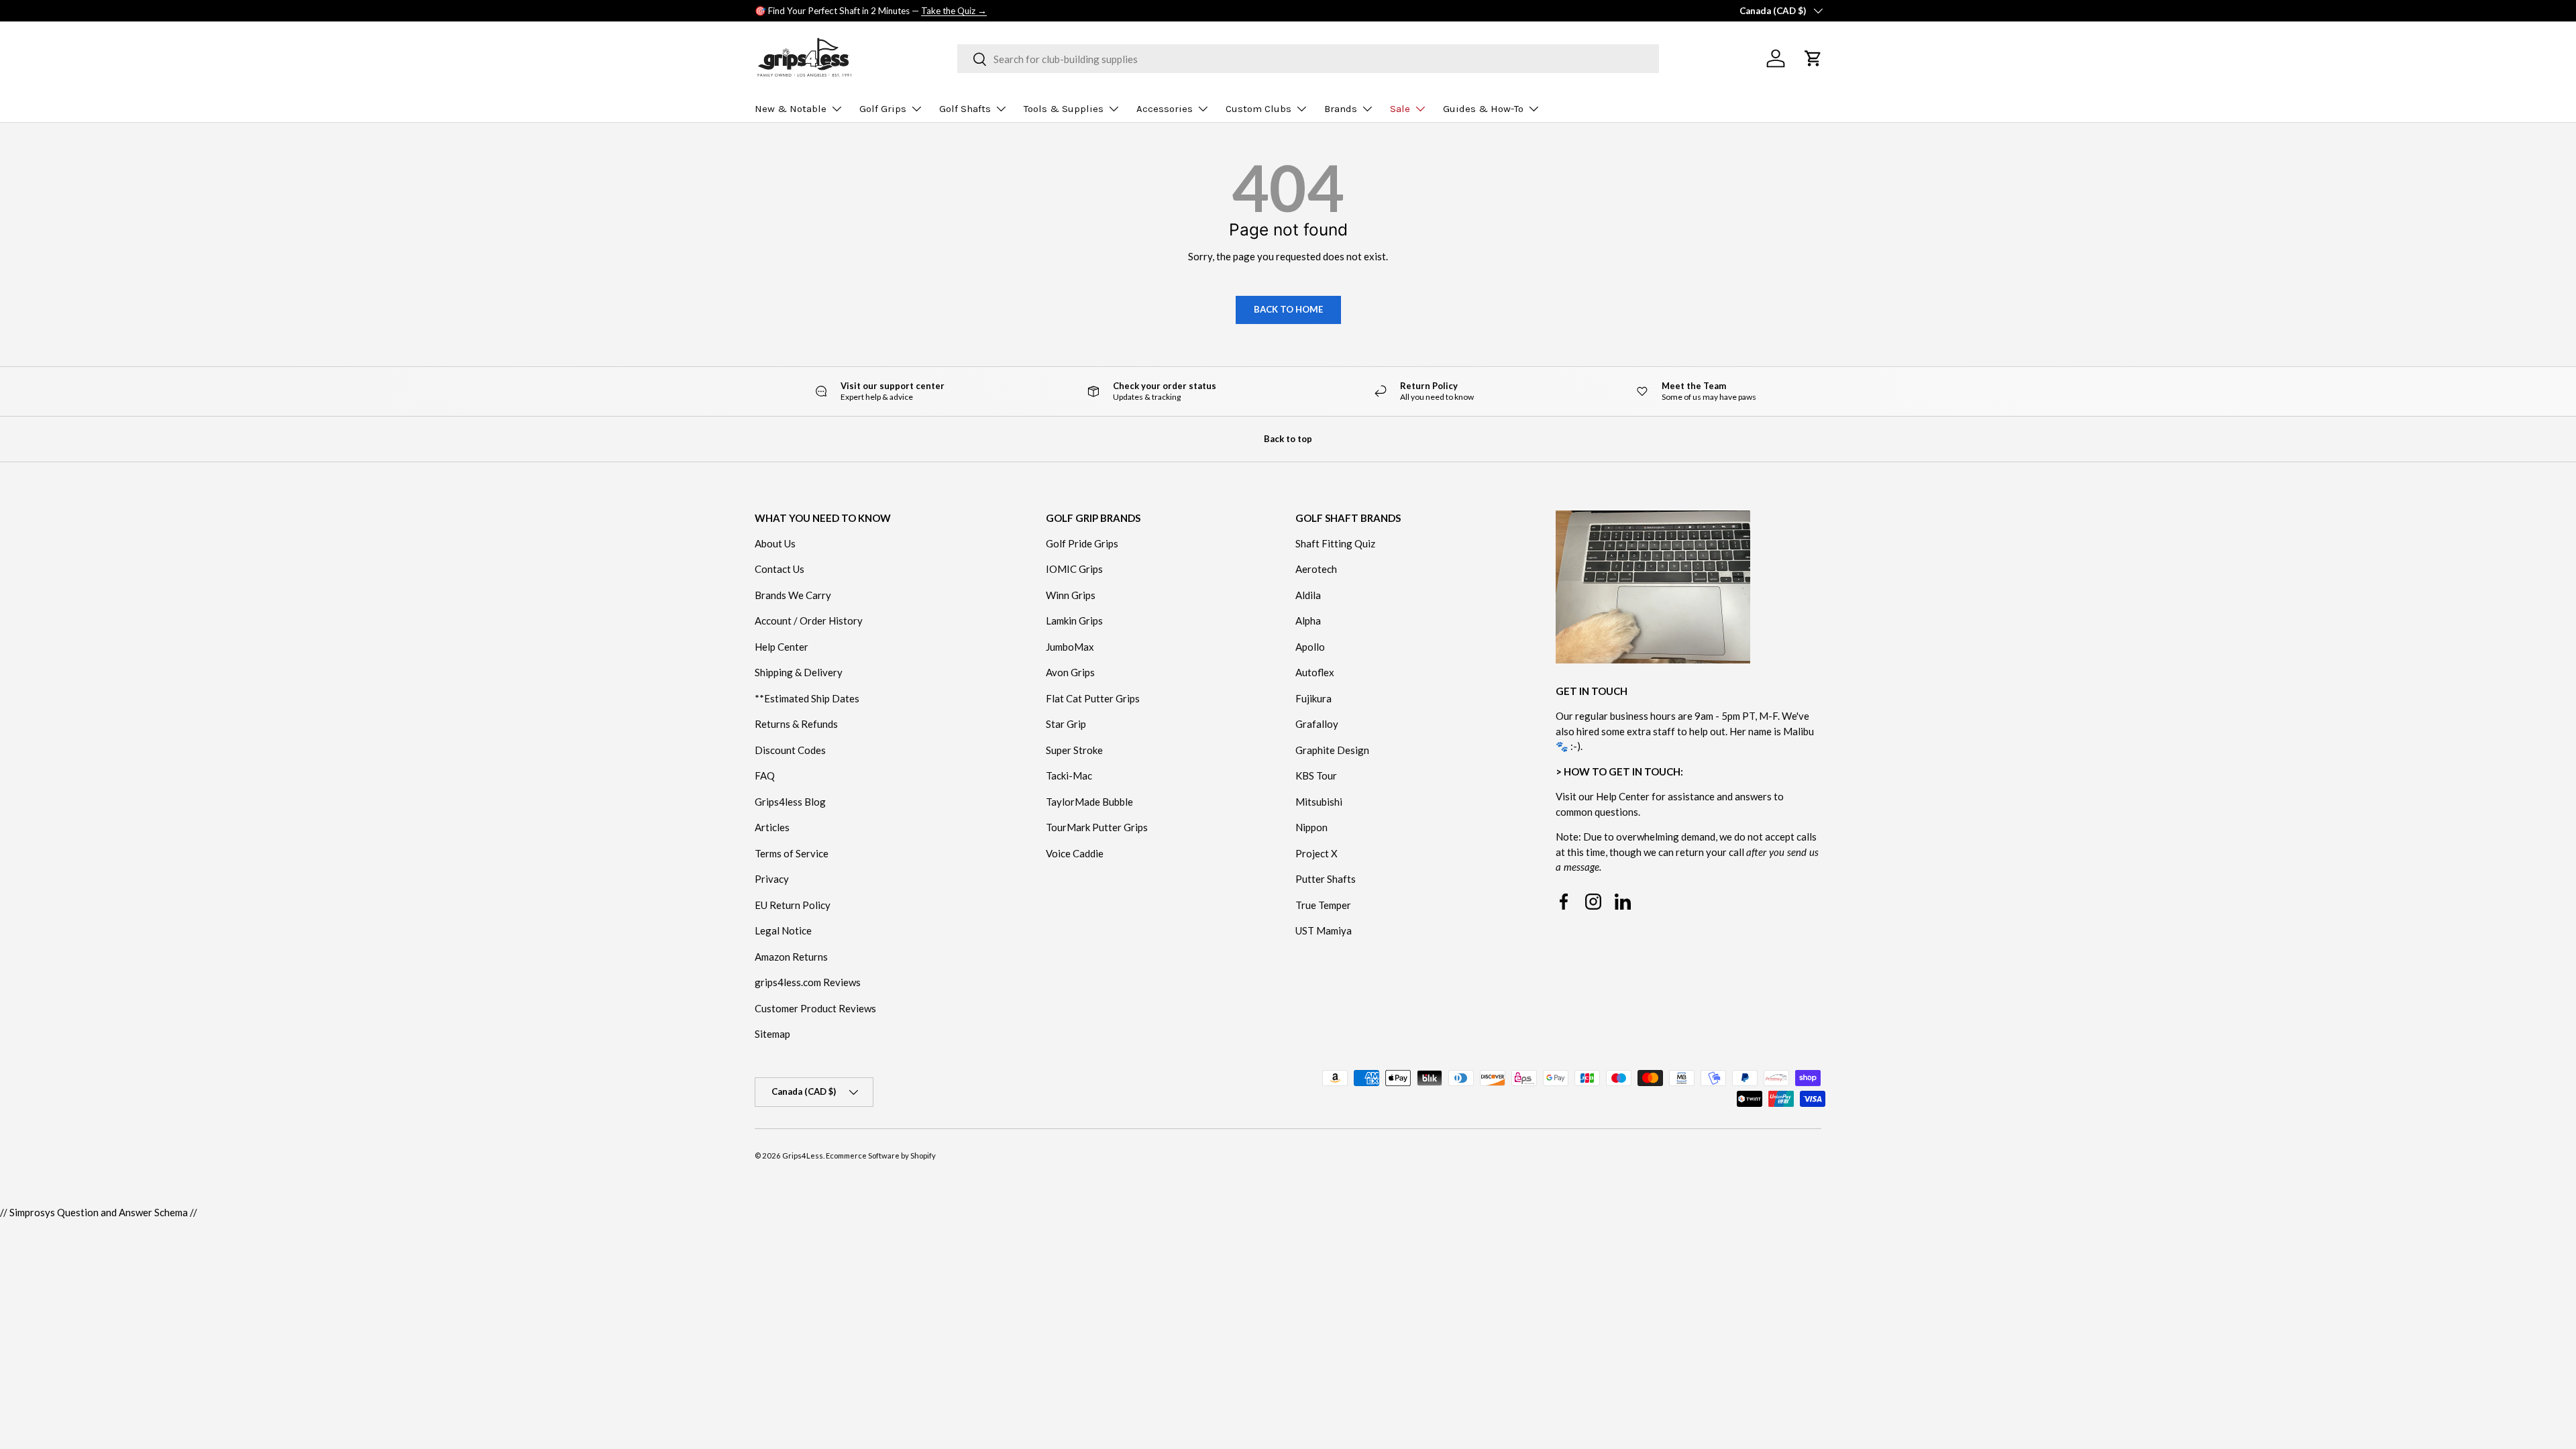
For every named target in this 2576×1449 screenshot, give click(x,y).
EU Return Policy (793, 905)
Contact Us (780, 569)
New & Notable (791, 109)
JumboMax (1070, 647)
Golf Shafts (965, 109)
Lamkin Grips (1074, 621)
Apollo (1310, 647)
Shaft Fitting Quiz (1335, 543)
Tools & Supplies (1064, 109)
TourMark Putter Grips (1097, 827)
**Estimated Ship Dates (807, 698)
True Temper (1323, 905)
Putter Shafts (1326, 879)
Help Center (782, 647)
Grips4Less (803, 1156)
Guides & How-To (1483, 109)
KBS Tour (1316, 775)
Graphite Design (1332, 750)
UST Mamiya (1324, 930)
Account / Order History (809, 621)
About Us (775, 543)
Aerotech (1316, 569)
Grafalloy (1317, 724)
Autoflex (1315, 672)
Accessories (1165, 109)
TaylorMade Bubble (1089, 802)
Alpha (1308, 621)
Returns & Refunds (796, 724)
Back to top (1288, 439)
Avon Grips (1070, 672)
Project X (1317, 853)
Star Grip (1066, 724)
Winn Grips (1071, 595)
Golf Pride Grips (1082, 543)
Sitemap (772, 1034)
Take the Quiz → (954, 11)
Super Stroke (1074, 750)
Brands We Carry (793, 595)
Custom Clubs (1258, 109)
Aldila (1308, 595)
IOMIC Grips (1074, 569)
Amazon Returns (791, 957)
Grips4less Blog (790, 802)
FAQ (765, 775)
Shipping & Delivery (799, 672)
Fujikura (1313, 698)
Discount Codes (790, 750)
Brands (1341, 109)
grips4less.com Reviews (808, 982)
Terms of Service (792, 853)
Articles (772, 827)
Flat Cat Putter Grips (1093, 698)
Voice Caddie (1075, 853)
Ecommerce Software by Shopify (881, 1156)
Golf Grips (883, 109)
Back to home (1288, 309)
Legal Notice (783, 930)
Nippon (1311, 827)
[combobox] (1308, 59)
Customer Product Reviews (815, 1008)
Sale (1400, 109)
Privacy (772, 879)
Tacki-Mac (1069, 775)
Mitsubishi (1319, 802)
